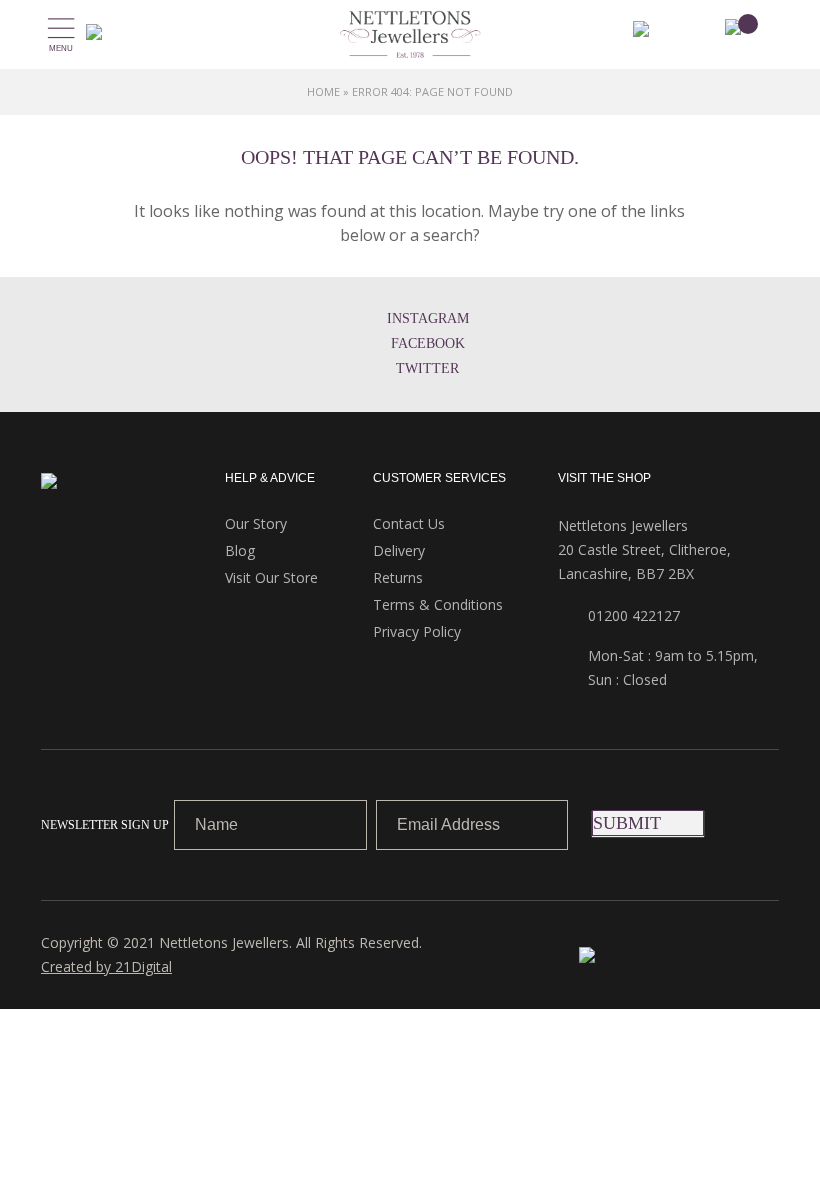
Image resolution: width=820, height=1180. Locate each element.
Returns (398, 577)
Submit (627, 823)
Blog (240, 550)
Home (323, 91)
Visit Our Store (271, 577)
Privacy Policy (417, 631)
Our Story (256, 523)
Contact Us (409, 523)
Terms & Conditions (438, 604)
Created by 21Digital (106, 966)
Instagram (428, 318)
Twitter (427, 368)
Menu (61, 48)
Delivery (399, 550)
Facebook (428, 343)
